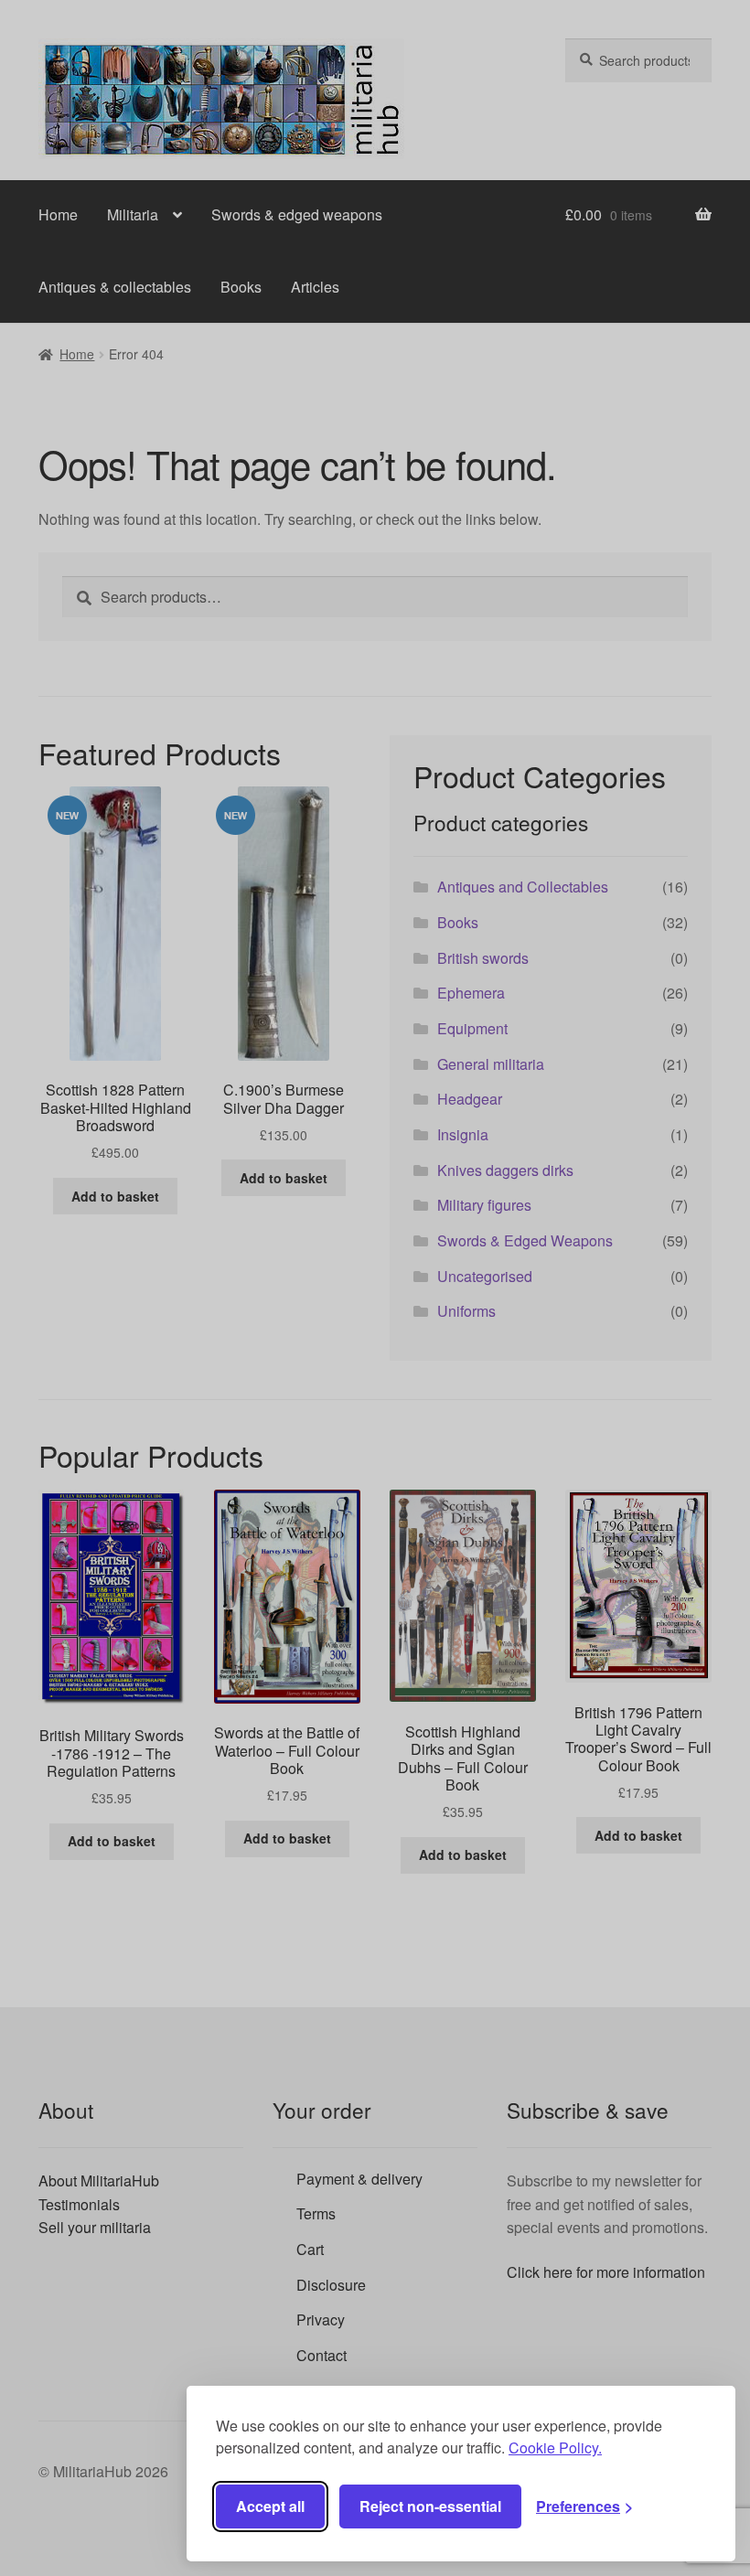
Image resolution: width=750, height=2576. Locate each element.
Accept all (270, 2506)
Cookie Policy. (555, 2448)
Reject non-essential (430, 2506)
